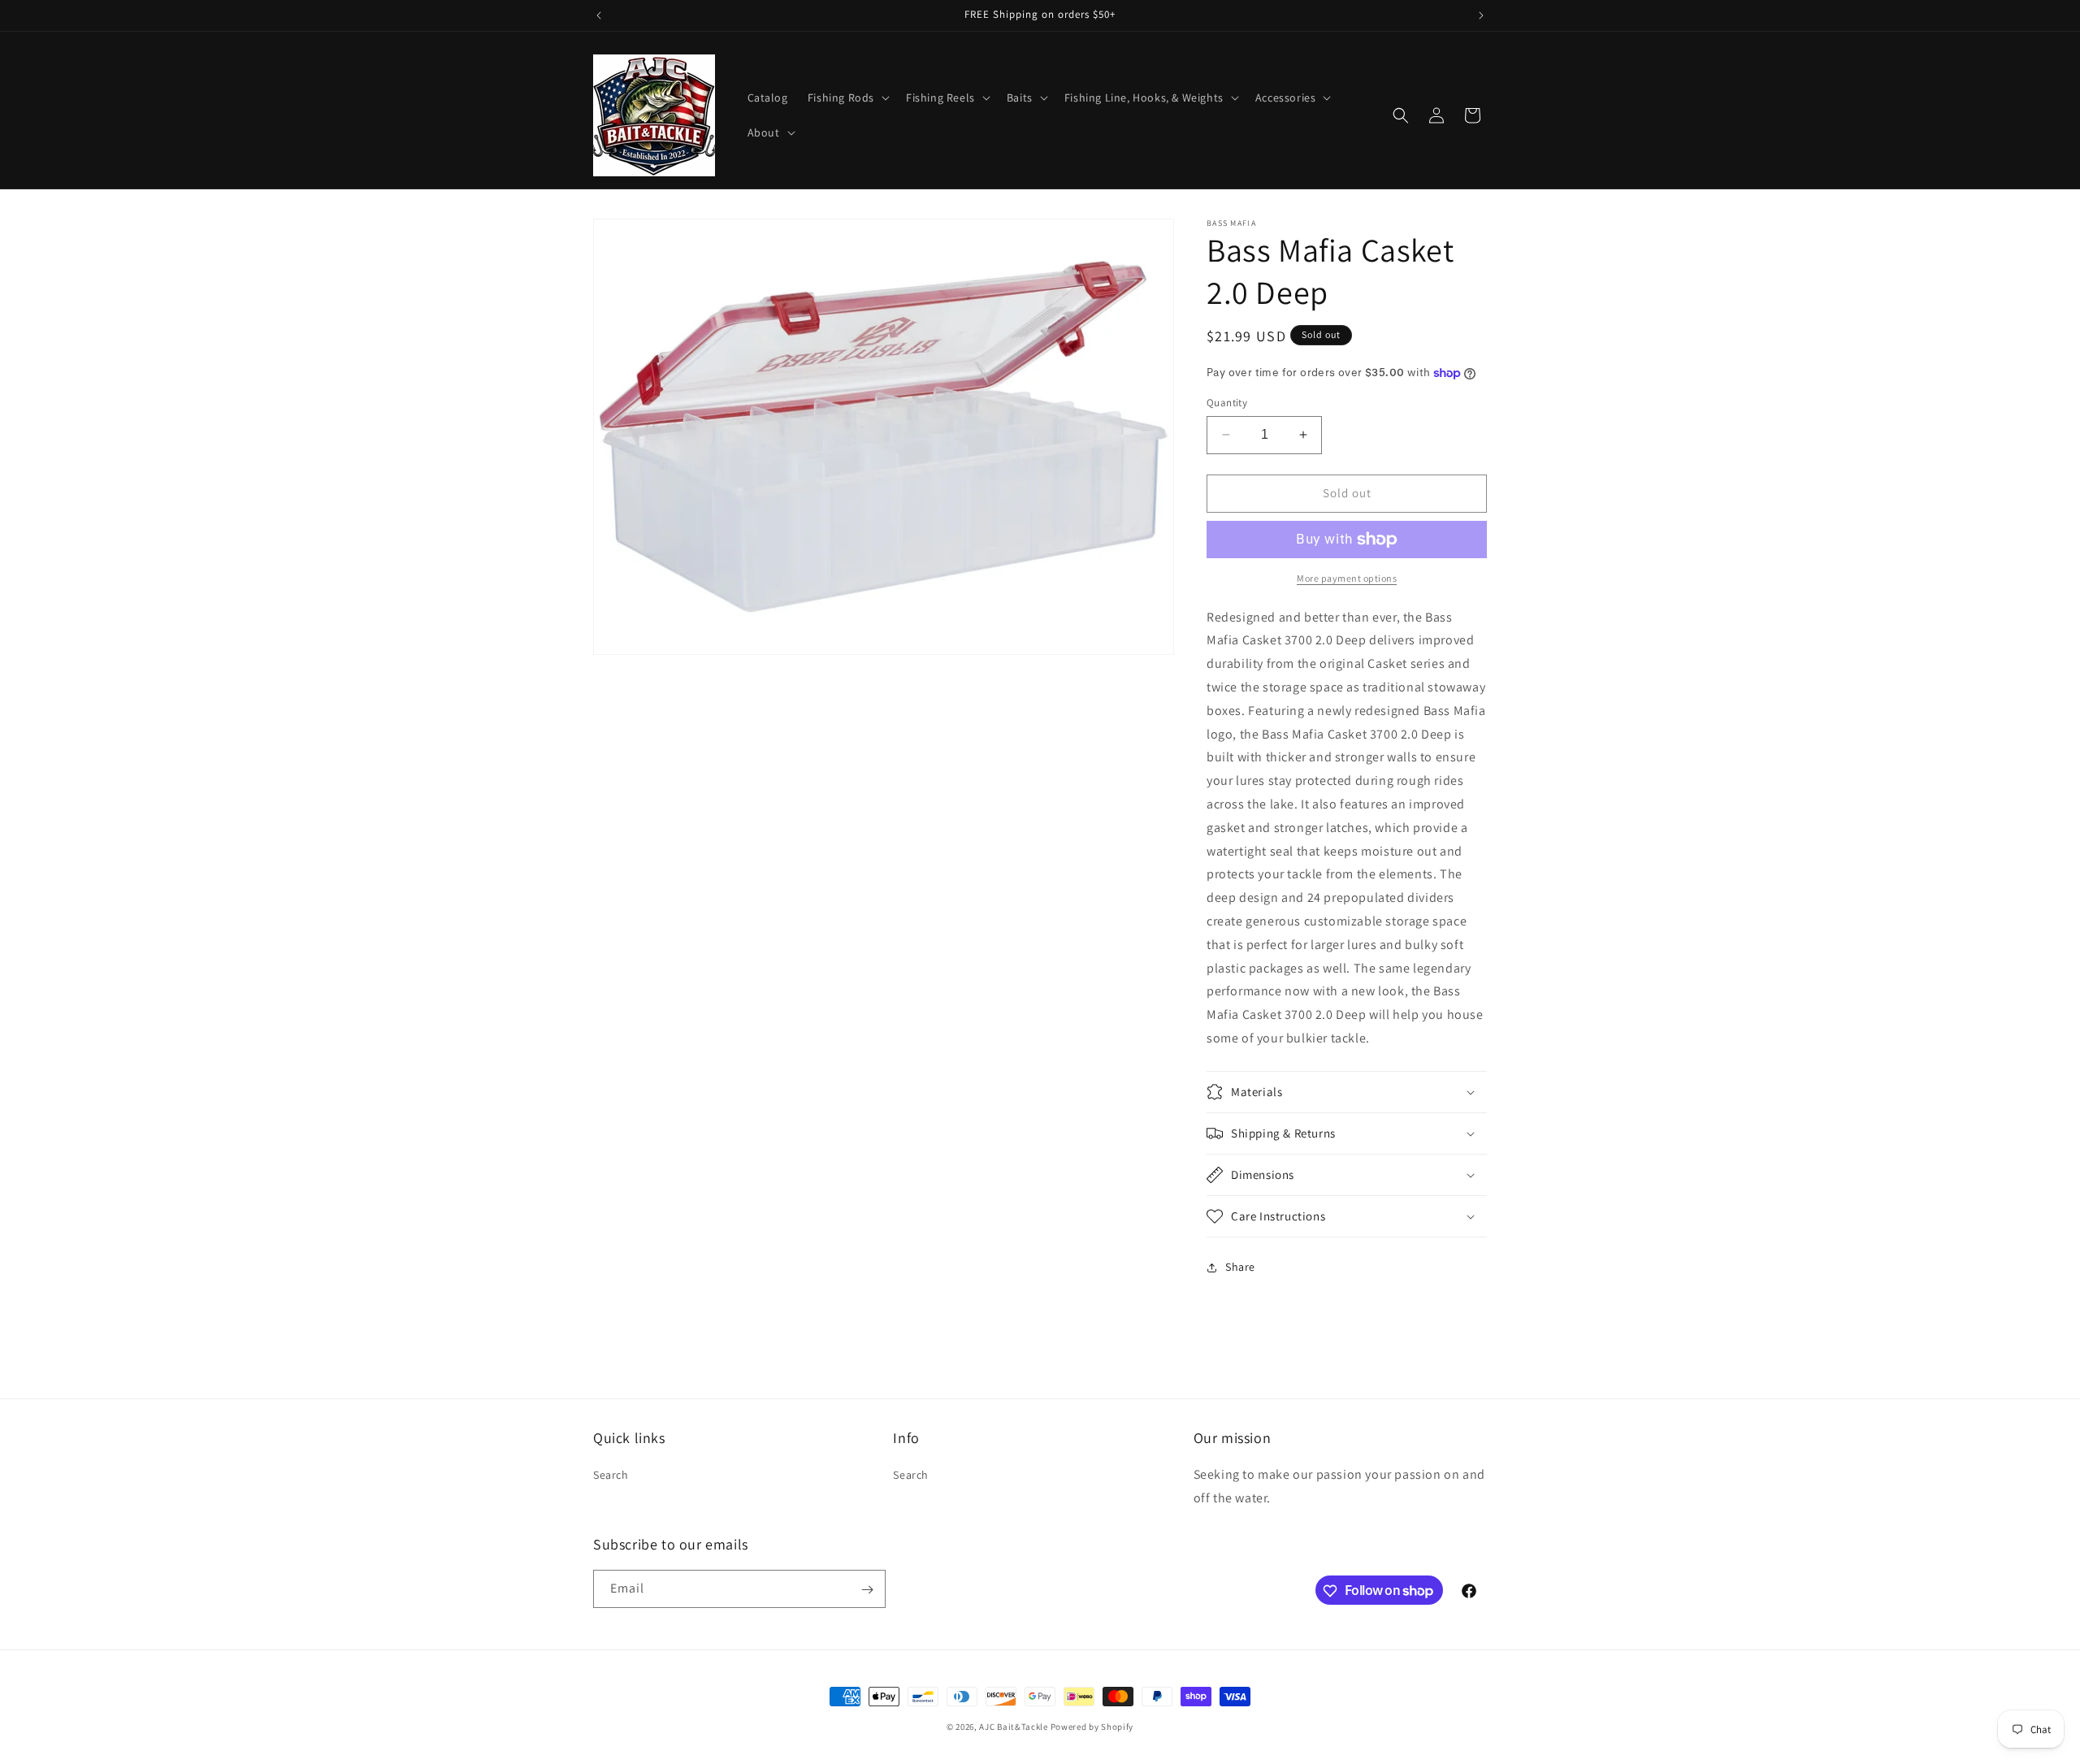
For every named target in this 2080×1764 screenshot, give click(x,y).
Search (611, 1476)
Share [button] (1240, 1267)
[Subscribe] (867, 1590)
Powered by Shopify (1092, 1727)
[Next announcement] (1481, 15)
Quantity (1227, 403)
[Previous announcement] (599, 15)
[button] (847, 98)
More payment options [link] (1347, 578)
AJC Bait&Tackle (1014, 1727)
